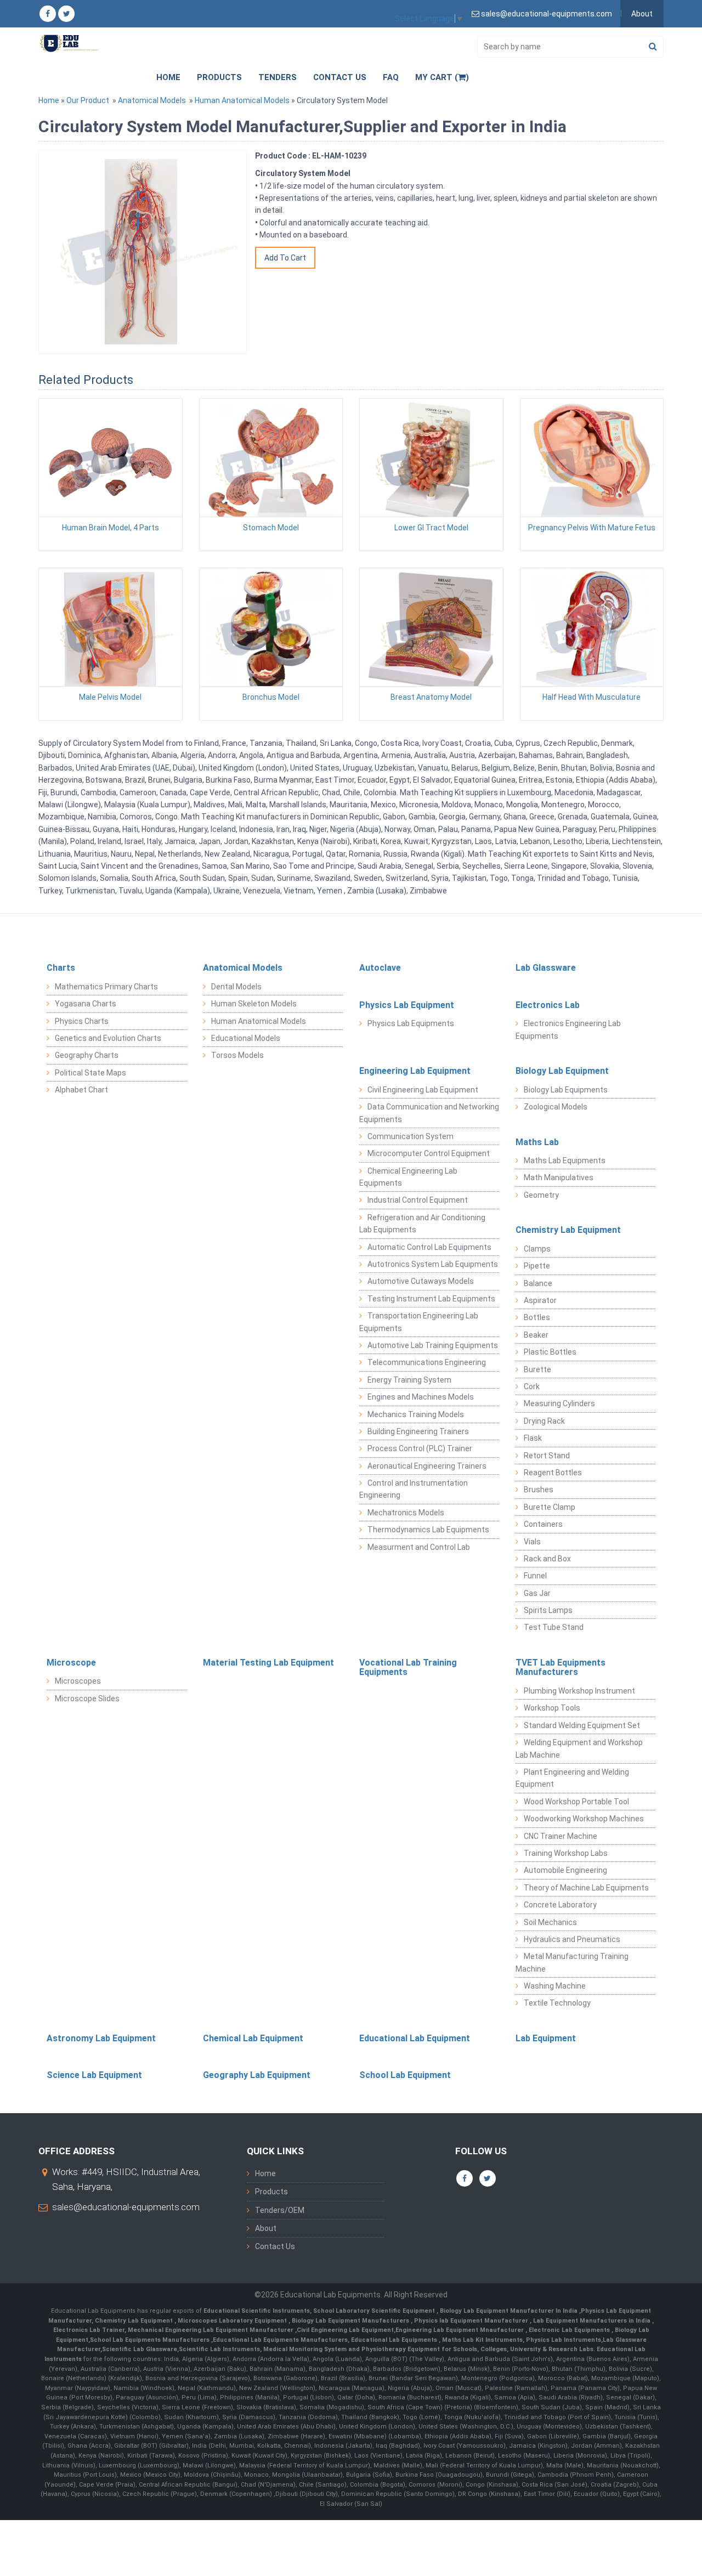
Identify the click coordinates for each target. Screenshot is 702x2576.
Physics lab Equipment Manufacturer (472, 2321)
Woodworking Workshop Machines (584, 1819)
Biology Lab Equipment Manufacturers (351, 2321)
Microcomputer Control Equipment (429, 1153)
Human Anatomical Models (242, 100)
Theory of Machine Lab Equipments (586, 1888)
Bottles (537, 1317)
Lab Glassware (546, 968)
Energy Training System (409, 1380)
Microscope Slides (87, 1699)
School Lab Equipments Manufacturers (150, 2340)
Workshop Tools (552, 1708)
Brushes (539, 1490)
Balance (538, 1283)
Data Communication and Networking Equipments (429, 1113)
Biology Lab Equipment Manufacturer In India (509, 2311)
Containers (543, 1524)
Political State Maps (90, 1073)
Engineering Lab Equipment (415, 1071)
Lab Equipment (546, 2038)
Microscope (71, 1663)
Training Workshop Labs (566, 1853)
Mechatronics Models (406, 1513)
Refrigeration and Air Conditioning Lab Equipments (422, 1224)
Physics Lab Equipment (407, 1005)
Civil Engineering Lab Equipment (423, 1090)
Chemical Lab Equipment (253, 2038)
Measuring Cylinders (559, 1403)
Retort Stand (547, 1456)
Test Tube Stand (554, 1627)
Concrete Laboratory (560, 1905)
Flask (533, 1438)
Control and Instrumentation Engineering (414, 1489)
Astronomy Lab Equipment (101, 2038)
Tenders (278, 77)
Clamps (537, 1249)
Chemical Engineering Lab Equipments (408, 1177)
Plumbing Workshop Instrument (579, 1691)
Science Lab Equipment (94, 2075)
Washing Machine (555, 1986)
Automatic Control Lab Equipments (429, 1247)
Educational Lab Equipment (415, 2038)
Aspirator (540, 1300)
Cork (532, 1386)
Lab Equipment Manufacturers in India (593, 2321)
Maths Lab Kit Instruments (482, 2340)
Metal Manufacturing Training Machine (572, 1962)
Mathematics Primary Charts (106, 987)
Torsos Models (237, 1055)
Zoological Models (556, 1107)
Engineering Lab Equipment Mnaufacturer (460, 2330)
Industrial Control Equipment (418, 1200)
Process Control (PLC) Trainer (420, 1448)
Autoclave (380, 968)
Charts (61, 968)
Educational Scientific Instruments (257, 2311)
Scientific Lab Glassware (140, 2349)
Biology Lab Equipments (566, 1090)
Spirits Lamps (548, 1610)
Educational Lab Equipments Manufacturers (280, 2340)
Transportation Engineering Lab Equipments (419, 1322)
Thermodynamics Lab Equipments (428, 1530)
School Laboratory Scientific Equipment (375, 2311)
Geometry (541, 1195)
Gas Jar (537, 1593)
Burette (537, 1369)
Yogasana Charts (86, 1004)
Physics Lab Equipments (411, 1023)
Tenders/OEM (280, 2210)
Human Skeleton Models (254, 1004)
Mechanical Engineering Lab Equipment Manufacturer (211, 2330)
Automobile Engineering (565, 1870)
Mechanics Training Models (416, 1414)
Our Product (88, 100)
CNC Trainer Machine (561, 1836)
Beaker (536, 1335)
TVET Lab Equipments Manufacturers (561, 1668)
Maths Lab (537, 1142)
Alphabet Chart (81, 1090)
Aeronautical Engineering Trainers (427, 1466)
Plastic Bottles (550, 1352)
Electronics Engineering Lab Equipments (568, 1029)
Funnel (535, 1576)
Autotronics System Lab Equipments (433, 1264)
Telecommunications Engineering (427, 1362)
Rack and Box (547, 1559)
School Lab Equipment (405, 2075)
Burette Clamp (550, 1507)
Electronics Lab (548, 1005)
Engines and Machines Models (421, 1397)
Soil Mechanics (550, 1922)
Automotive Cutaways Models (421, 1281)
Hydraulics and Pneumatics (572, 1939)
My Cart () (442, 77)
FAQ (391, 77)
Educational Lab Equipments (395, 2340)
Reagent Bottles (553, 1473)
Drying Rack (544, 1421)
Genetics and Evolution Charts (108, 1038)
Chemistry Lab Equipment (568, 1230)
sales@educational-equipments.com (126, 2207)
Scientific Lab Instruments (219, 2349)
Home (168, 77)
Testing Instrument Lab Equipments (431, 1299)
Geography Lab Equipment (257, 2075)
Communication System (411, 1136)
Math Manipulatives (559, 1177)
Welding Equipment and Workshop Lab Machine (579, 1748)
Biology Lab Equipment (562, 1071)
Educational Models (246, 1038)
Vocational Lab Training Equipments (408, 1668)
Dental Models (236, 987)
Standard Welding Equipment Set (582, 1725)
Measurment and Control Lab (419, 1547)
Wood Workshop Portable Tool (576, 1802)
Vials (532, 1542)
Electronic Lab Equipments (569, 2330)
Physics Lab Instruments (564, 2340)
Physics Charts (82, 1021)
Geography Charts (87, 1055)
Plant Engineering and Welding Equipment (572, 1778)
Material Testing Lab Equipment (268, 1663)
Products (219, 77)
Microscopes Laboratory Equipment (233, 2321)
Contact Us (340, 77)
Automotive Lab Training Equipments (433, 1345)
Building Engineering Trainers (418, 1431)
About (642, 14)
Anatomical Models (152, 100)
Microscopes (78, 1681)
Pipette (537, 1266)
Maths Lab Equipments (565, 1160)
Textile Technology (557, 2003)
